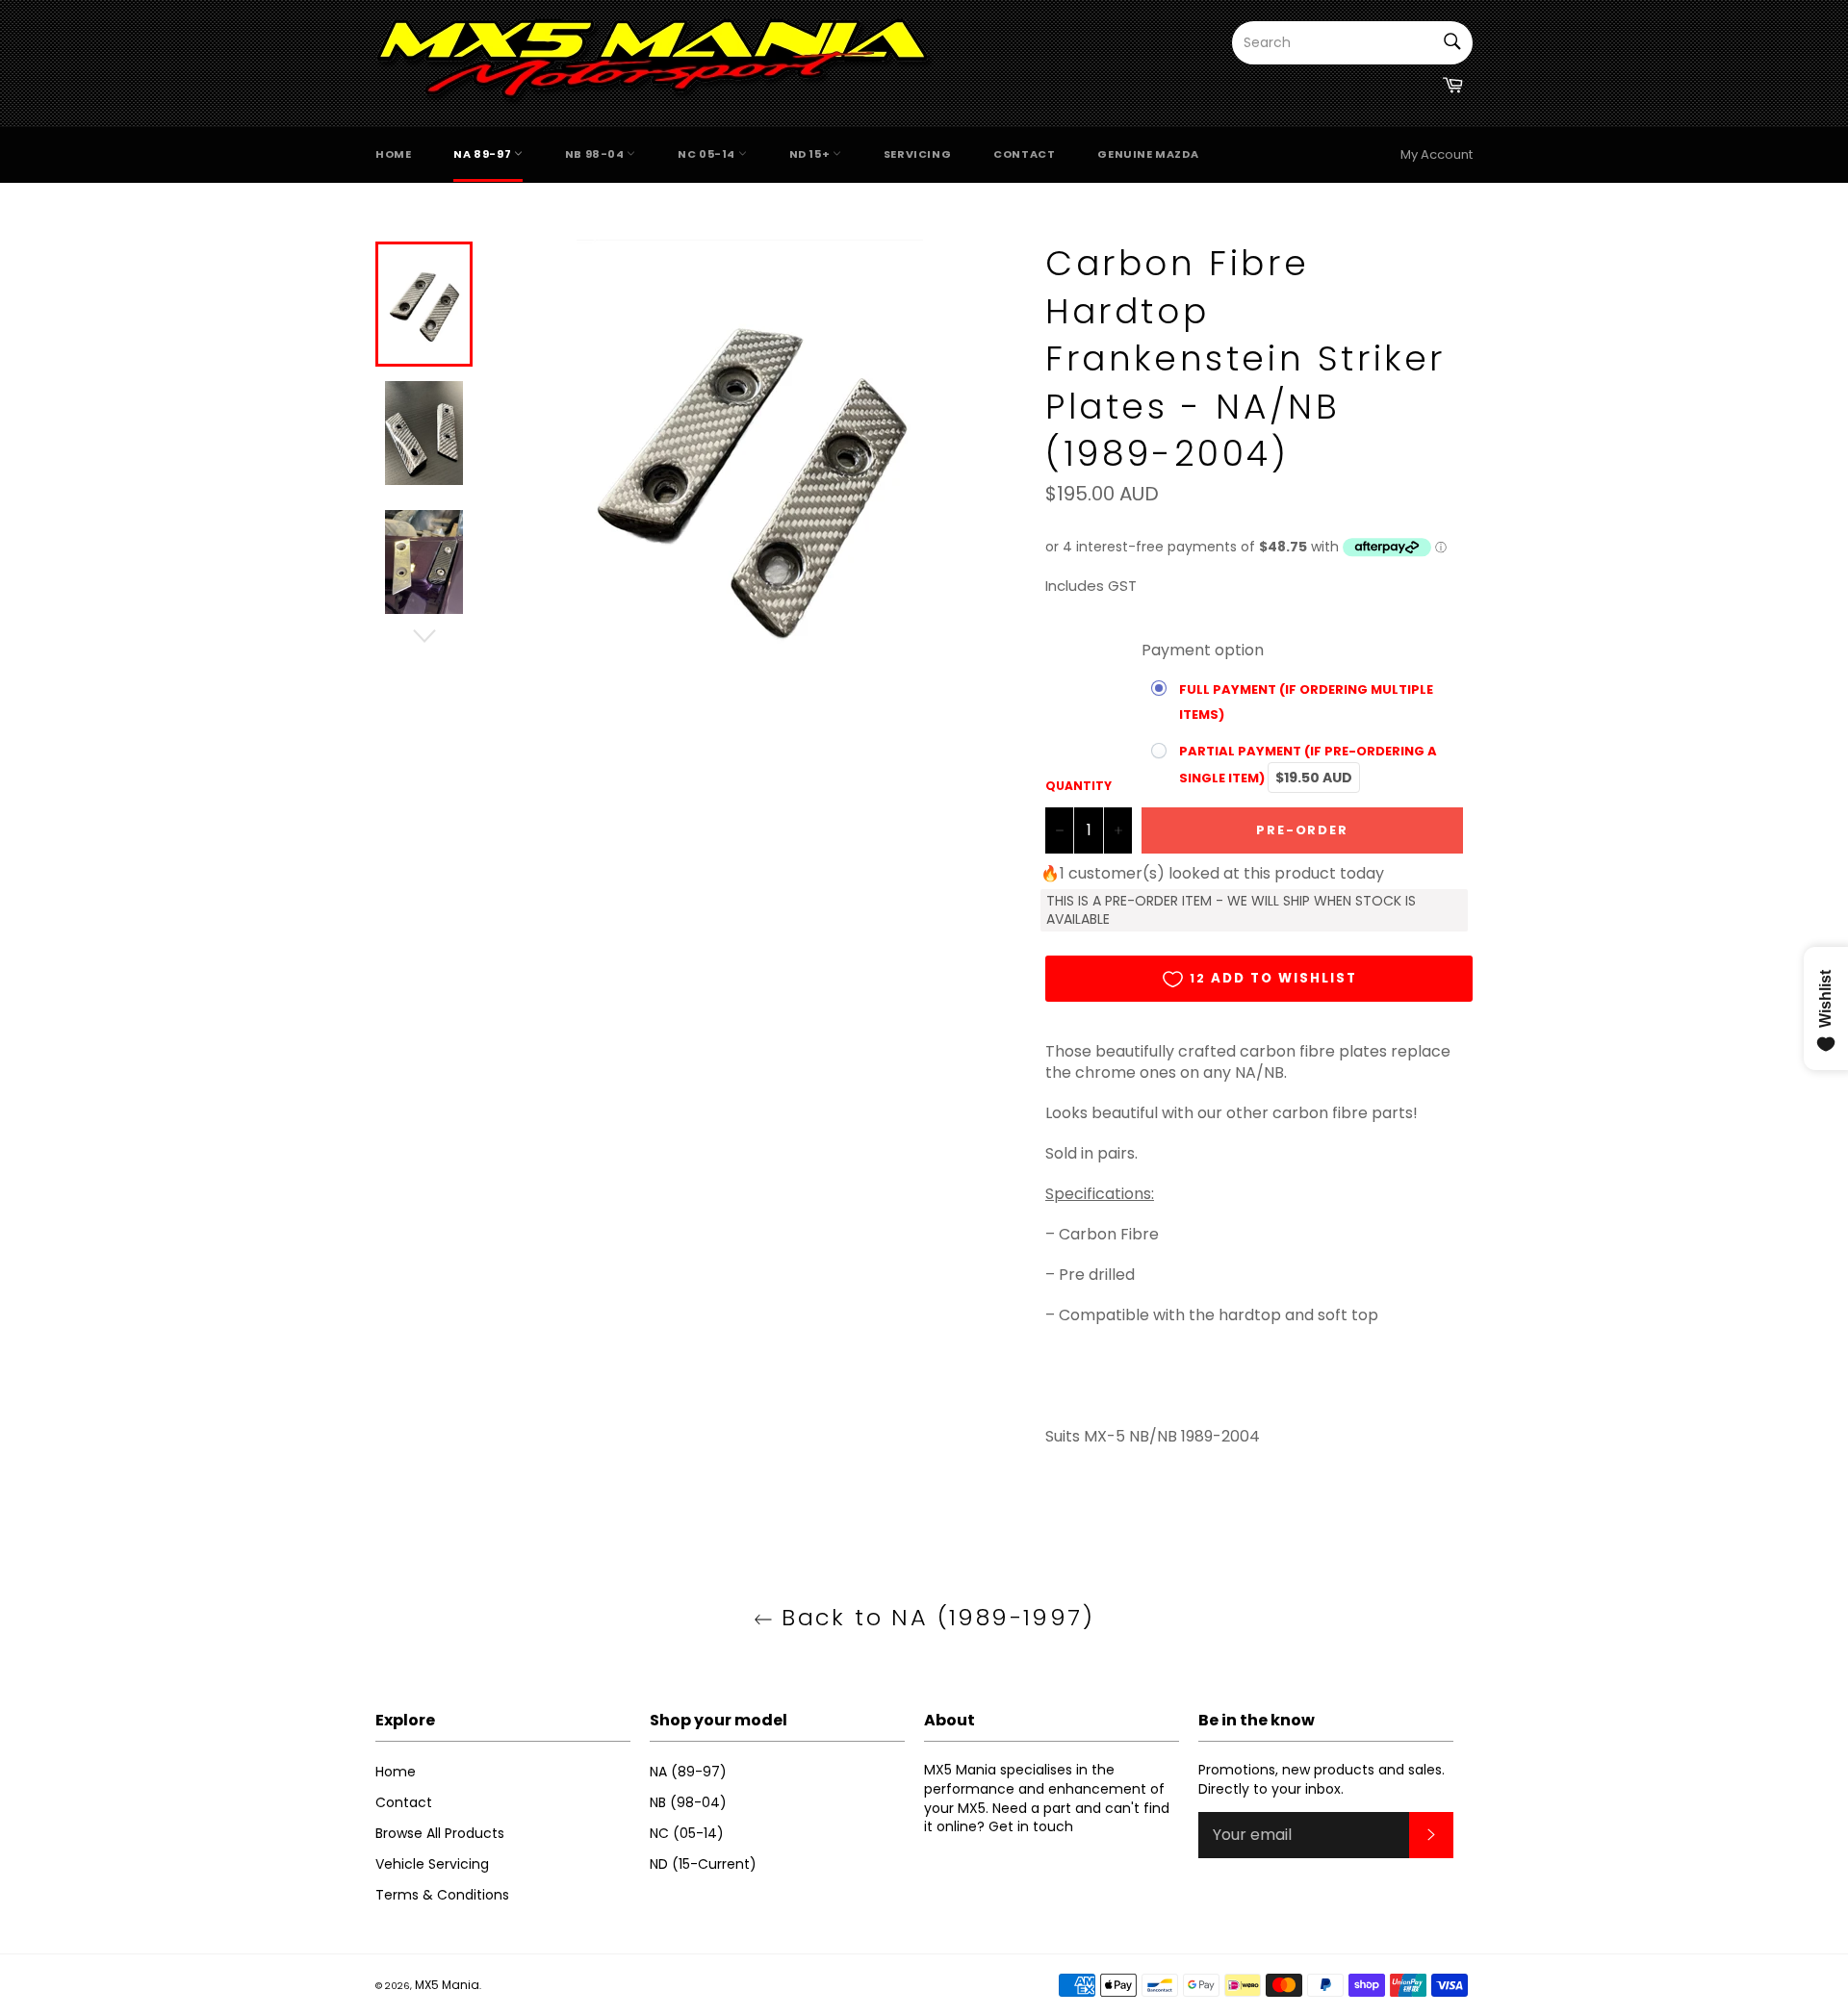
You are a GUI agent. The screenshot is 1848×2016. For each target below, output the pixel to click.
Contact (1024, 154)
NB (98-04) (688, 1802)
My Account (1437, 154)
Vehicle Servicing (432, 1864)
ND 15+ (811, 154)
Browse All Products (440, 1833)
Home (393, 154)
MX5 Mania (447, 1985)
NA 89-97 (483, 154)
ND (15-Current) (703, 1864)
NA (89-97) (688, 1772)
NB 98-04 (596, 154)
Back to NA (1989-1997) (934, 1617)
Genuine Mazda (1148, 154)
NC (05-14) (687, 1833)
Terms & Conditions (442, 1895)
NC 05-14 (707, 154)
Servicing (917, 154)
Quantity (1078, 786)
